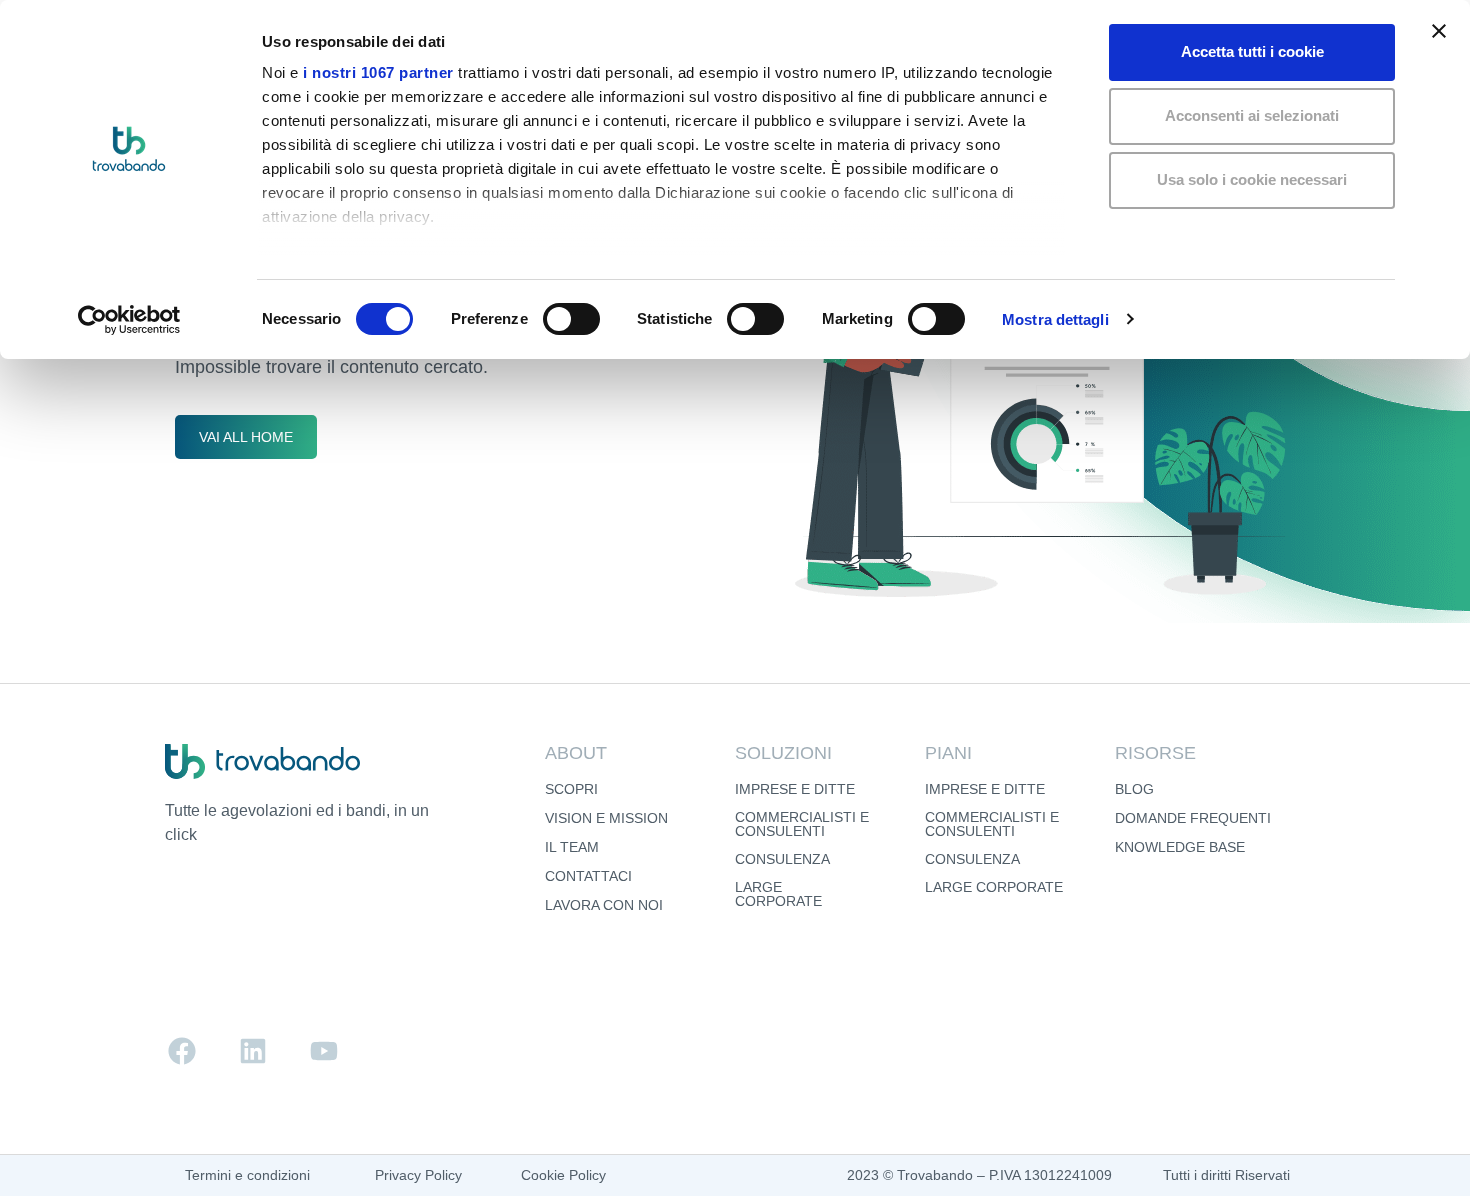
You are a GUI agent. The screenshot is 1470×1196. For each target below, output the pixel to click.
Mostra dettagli (1055, 319)
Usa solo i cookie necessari (1252, 179)
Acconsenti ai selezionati (1252, 115)
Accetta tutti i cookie (1252, 51)
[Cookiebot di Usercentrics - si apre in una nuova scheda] (129, 320)
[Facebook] (182, 1051)
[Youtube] (324, 1051)
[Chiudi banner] (1439, 31)
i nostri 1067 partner (378, 72)
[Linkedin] (253, 1051)
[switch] (571, 319)
